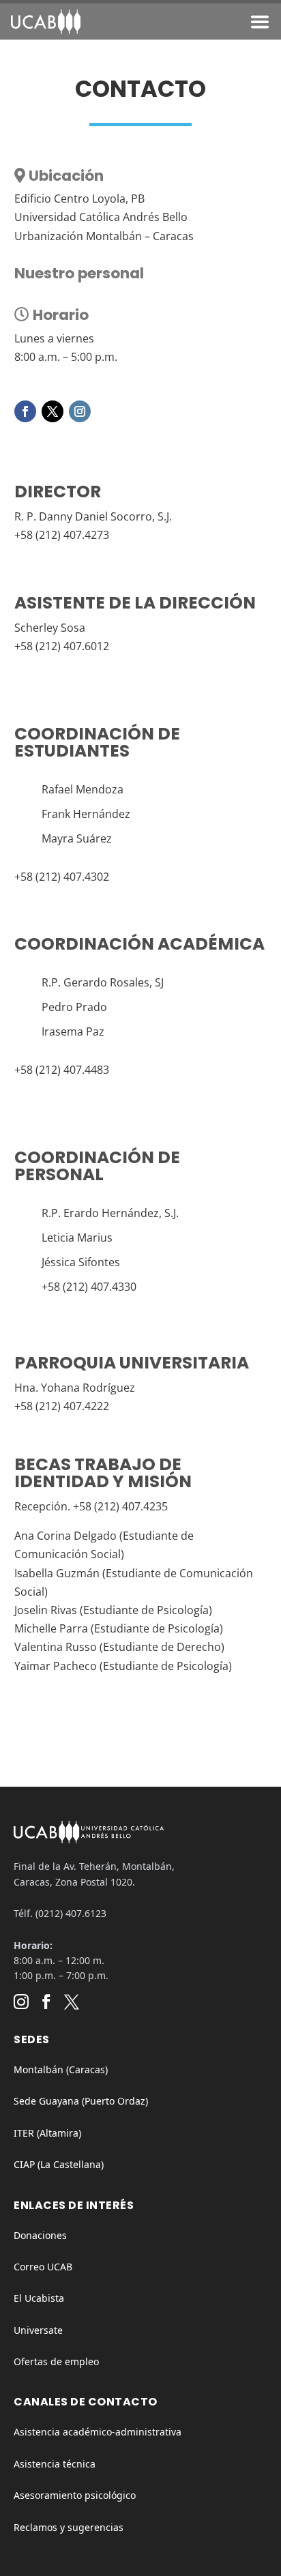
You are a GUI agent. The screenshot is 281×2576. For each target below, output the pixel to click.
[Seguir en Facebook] (25, 411)
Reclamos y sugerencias (69, 2527)
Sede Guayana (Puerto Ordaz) (81, 2101)
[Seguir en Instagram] (80, 411)
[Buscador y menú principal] (260, 25)
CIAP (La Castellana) (59, 2164)
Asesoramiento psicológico (75, 2495)
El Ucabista (39, 2298)
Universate (38, 2330)
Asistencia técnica (55, 2464)
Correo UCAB (43, 2267)
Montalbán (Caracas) (61, 2069)
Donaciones (40, 2235)
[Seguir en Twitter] (53, 411)
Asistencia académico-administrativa (98, 2432)
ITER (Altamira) (47, 2133)
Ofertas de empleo (56, 2361)
